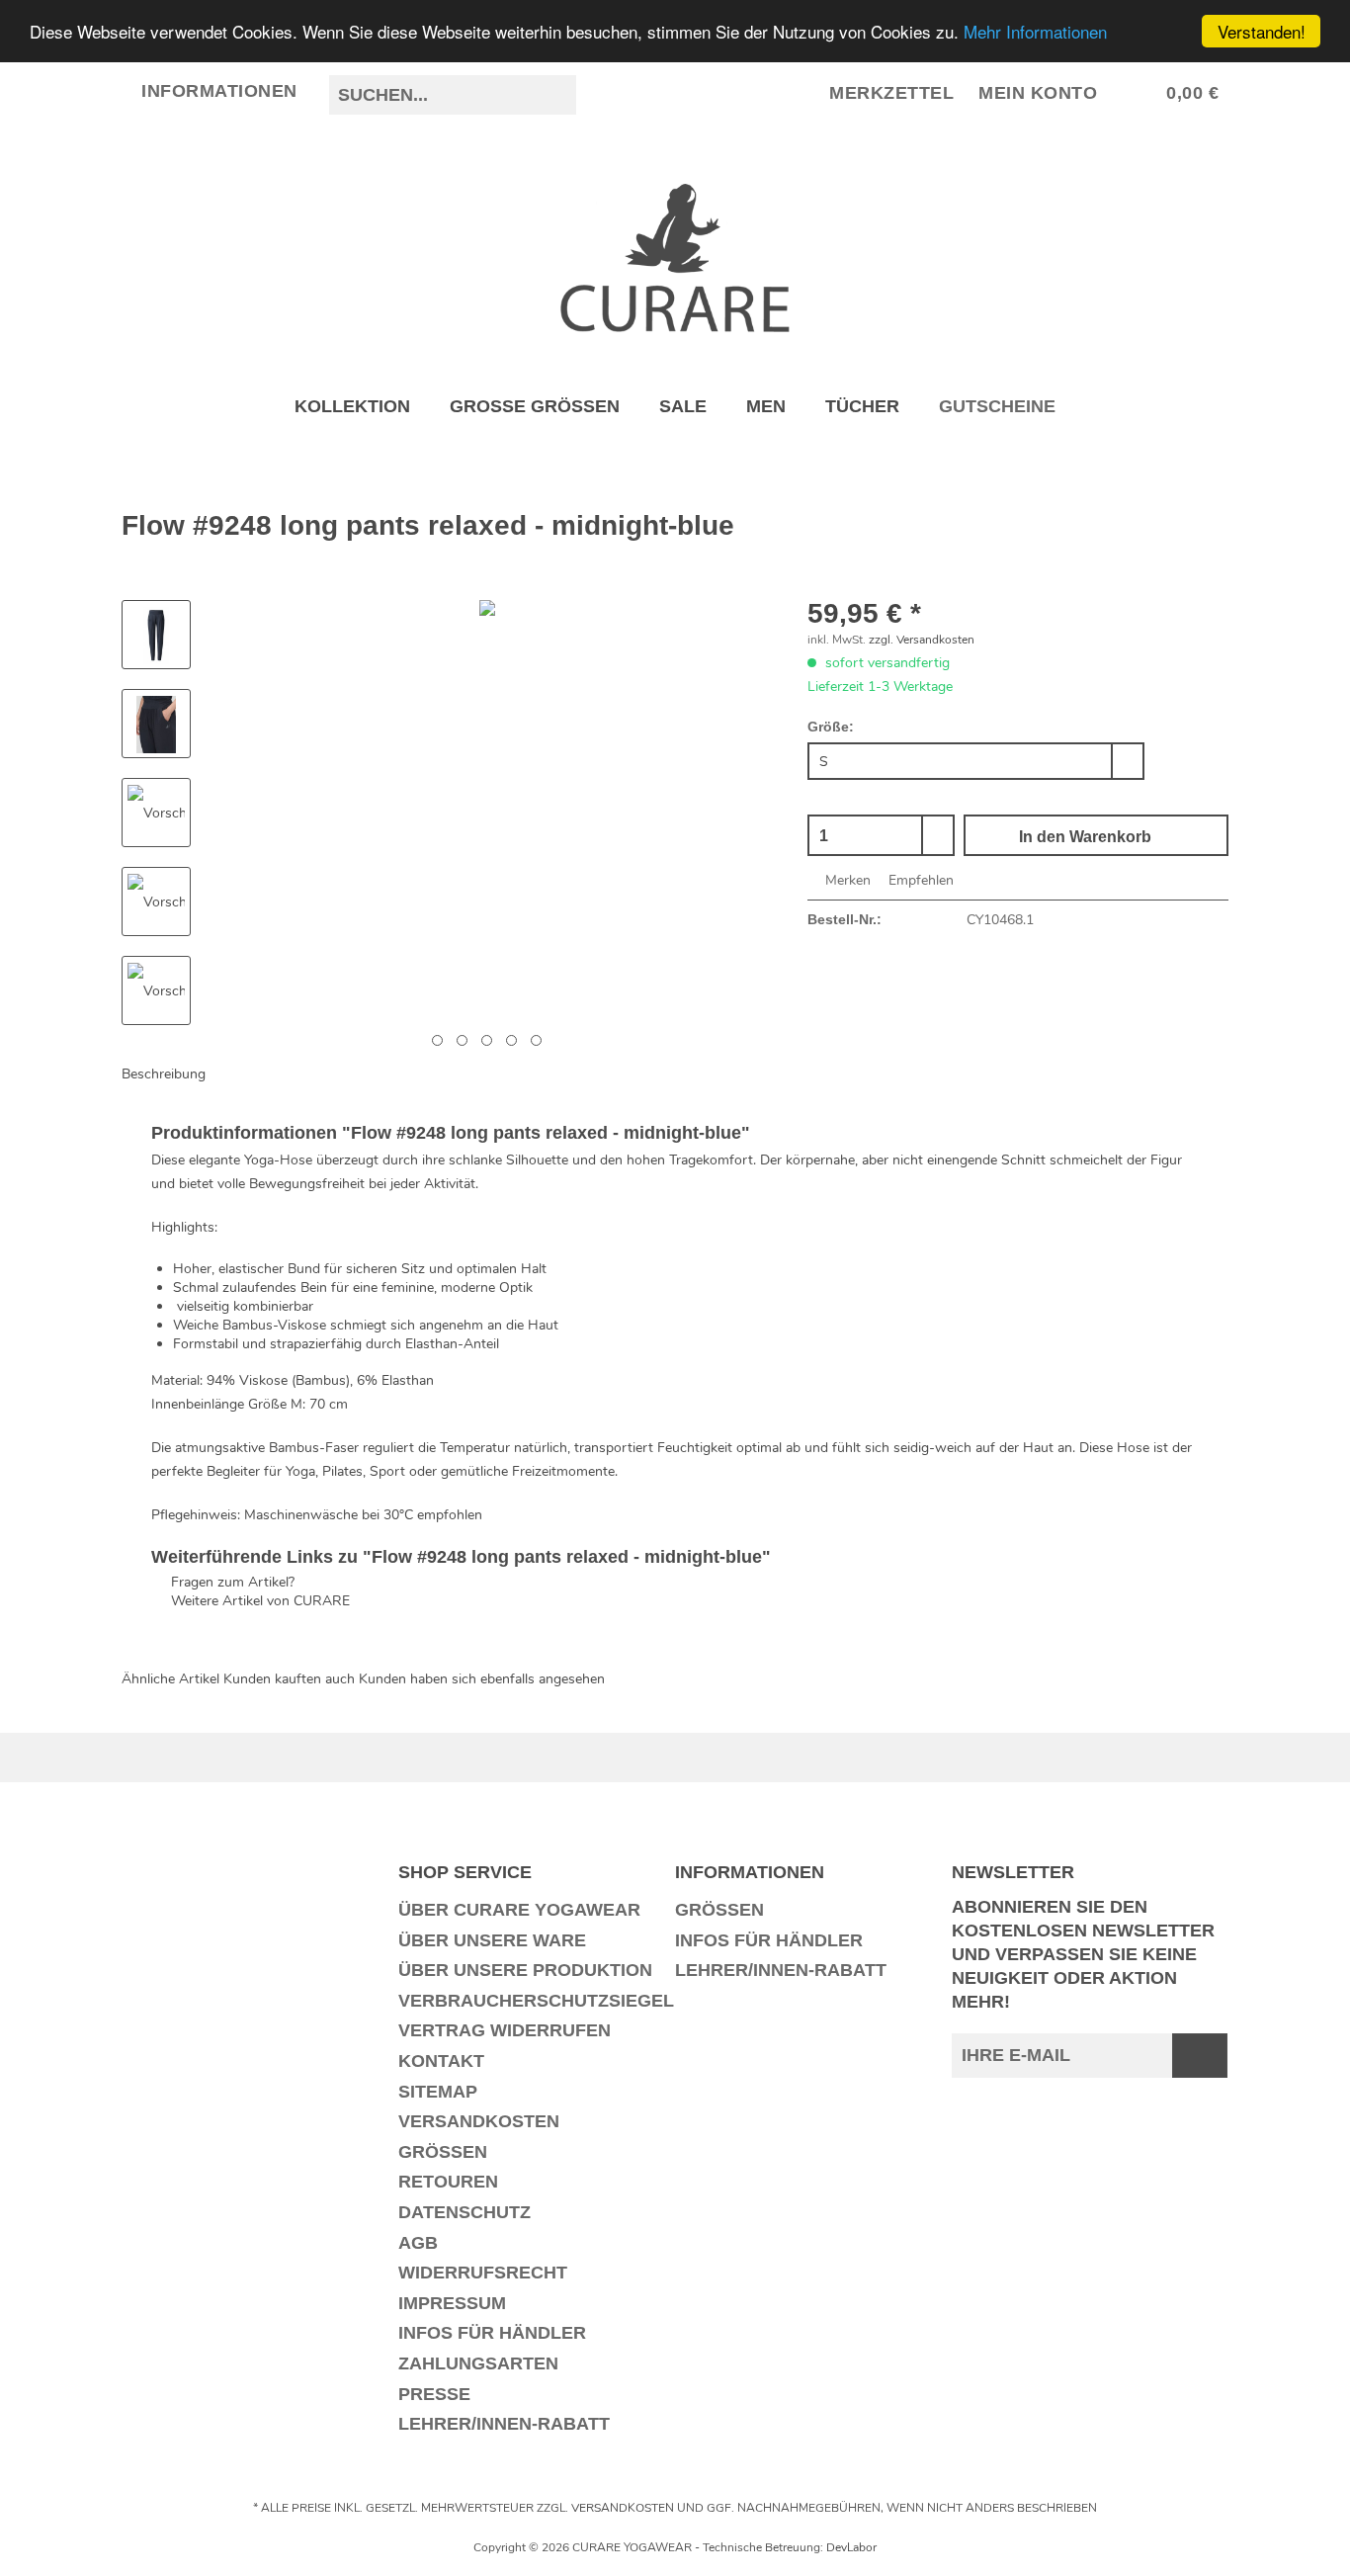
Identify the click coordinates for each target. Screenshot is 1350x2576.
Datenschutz (464, 2212)
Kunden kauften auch (289, 1679)
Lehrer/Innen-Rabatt (504, 2424)
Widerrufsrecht (483, 2273)
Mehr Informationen (1035, 32)
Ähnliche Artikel (170, 1679)
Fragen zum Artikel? (231, 1582)
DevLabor (851, 2547)
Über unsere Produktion (525, 1970)
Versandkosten (479, 2121)
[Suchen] (558, 95)
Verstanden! (1262, 31)
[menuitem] (453, 104)
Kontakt (441, 2061)
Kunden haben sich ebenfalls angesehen (482, 1679)
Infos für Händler (492, 2333)
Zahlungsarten (478, 2363)
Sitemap (438, 2092)
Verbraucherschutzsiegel (532, 2001)
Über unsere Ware (492, 1940)
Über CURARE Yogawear (519, 1910)
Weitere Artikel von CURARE (258, 1601)
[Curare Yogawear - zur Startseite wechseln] (675, 258)
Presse (434, 2394)
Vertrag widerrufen (505, 2030)
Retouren (448, 2182)
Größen (443, 2152)
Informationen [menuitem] (220, 91)
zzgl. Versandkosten (922, 640)
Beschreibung (164, 1074)
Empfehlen (919, 880)
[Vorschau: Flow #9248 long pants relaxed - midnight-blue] (156, 635)
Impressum (452, 2303)
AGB (418, 2243)
